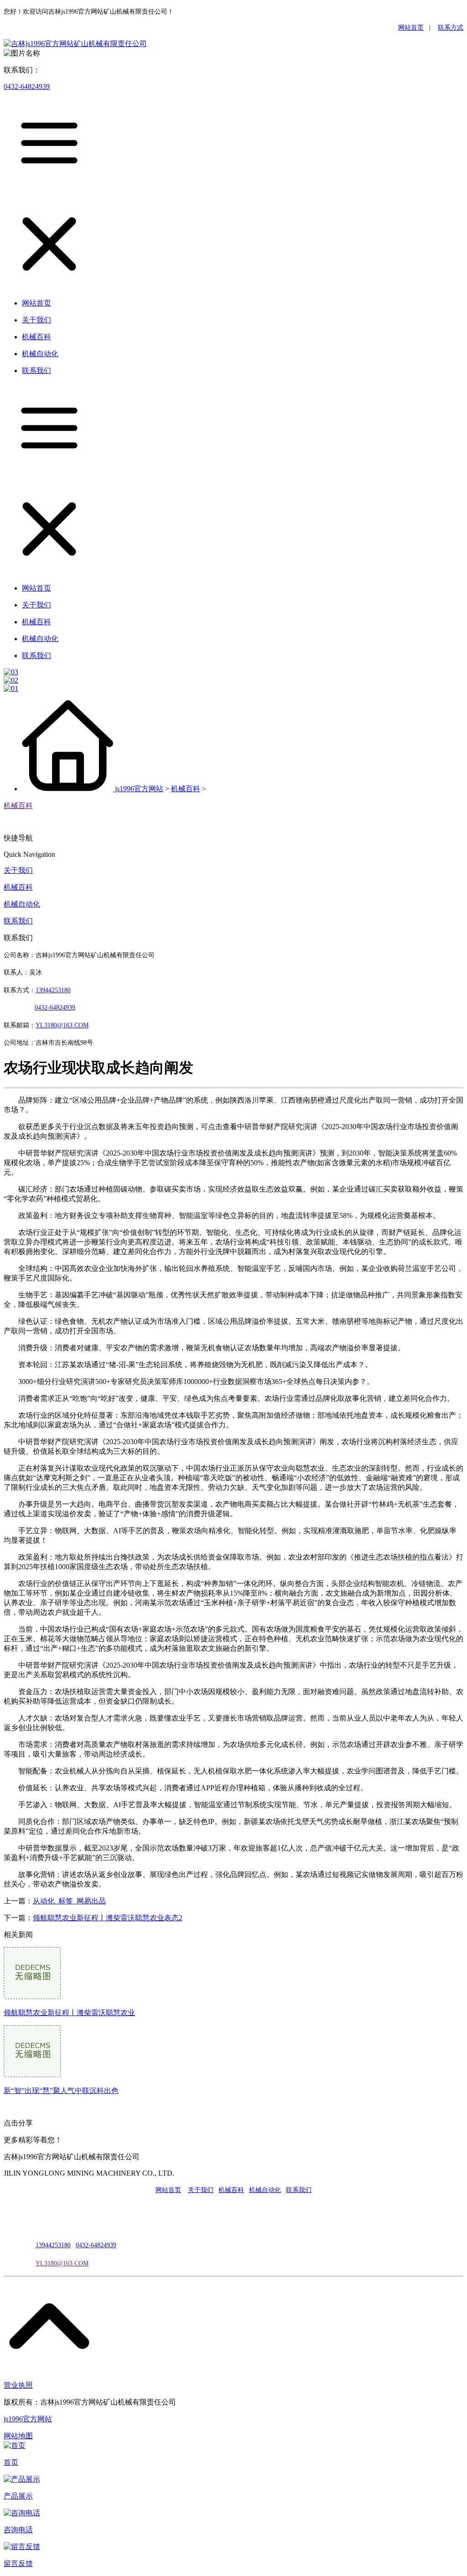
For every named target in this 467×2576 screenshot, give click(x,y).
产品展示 (18, 2496)
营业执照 (18, 2385)
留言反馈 (18, 2563)
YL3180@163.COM (62, 2263)
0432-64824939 (27, 86)
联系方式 (451, 28)
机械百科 (186, 789)
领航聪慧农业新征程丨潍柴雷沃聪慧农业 (69, 2013)
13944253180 (53, 990)
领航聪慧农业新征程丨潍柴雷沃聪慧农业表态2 (108, 1918)
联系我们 (18, 921)
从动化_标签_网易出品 (69, 1901)
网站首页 (411, 28)
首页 (11, 2462)
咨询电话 (18, 2530)
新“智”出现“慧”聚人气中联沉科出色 (61, 2091)
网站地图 (18, 2436)
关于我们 (18, 870)
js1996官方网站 (139, 789)
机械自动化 (22, 904)
